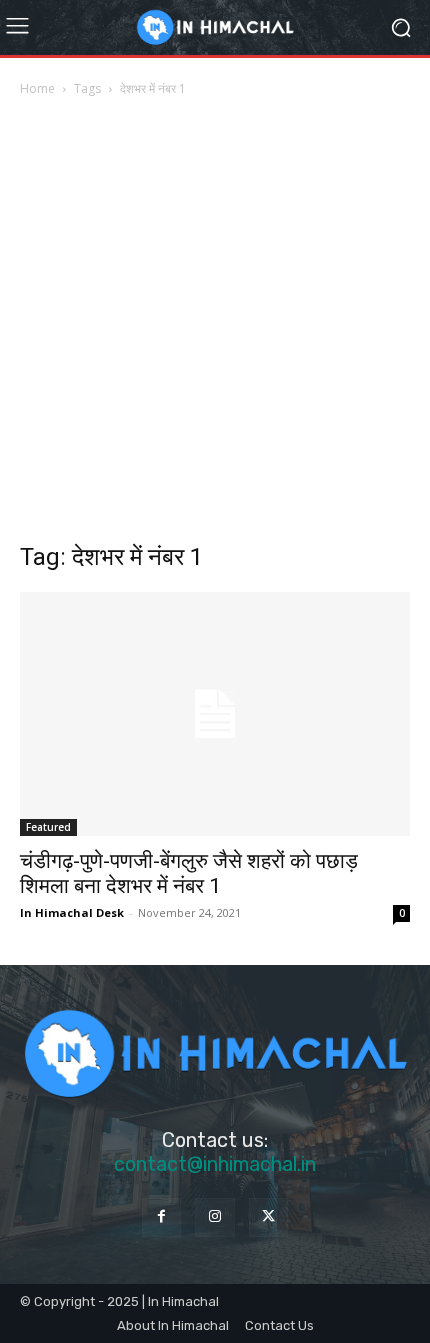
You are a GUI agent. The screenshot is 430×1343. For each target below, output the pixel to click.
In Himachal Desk (72, 912)
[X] (268, 1217)
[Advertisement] (215, 325)
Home (37, 88)
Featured (48, 827)
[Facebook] (161, 1217)
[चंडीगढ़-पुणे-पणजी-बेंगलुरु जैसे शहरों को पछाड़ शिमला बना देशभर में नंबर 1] (215, 714)
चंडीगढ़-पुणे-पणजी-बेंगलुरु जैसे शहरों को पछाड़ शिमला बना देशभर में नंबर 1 (189, 873)
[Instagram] (214, 1217)
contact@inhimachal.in (215, 1164)
